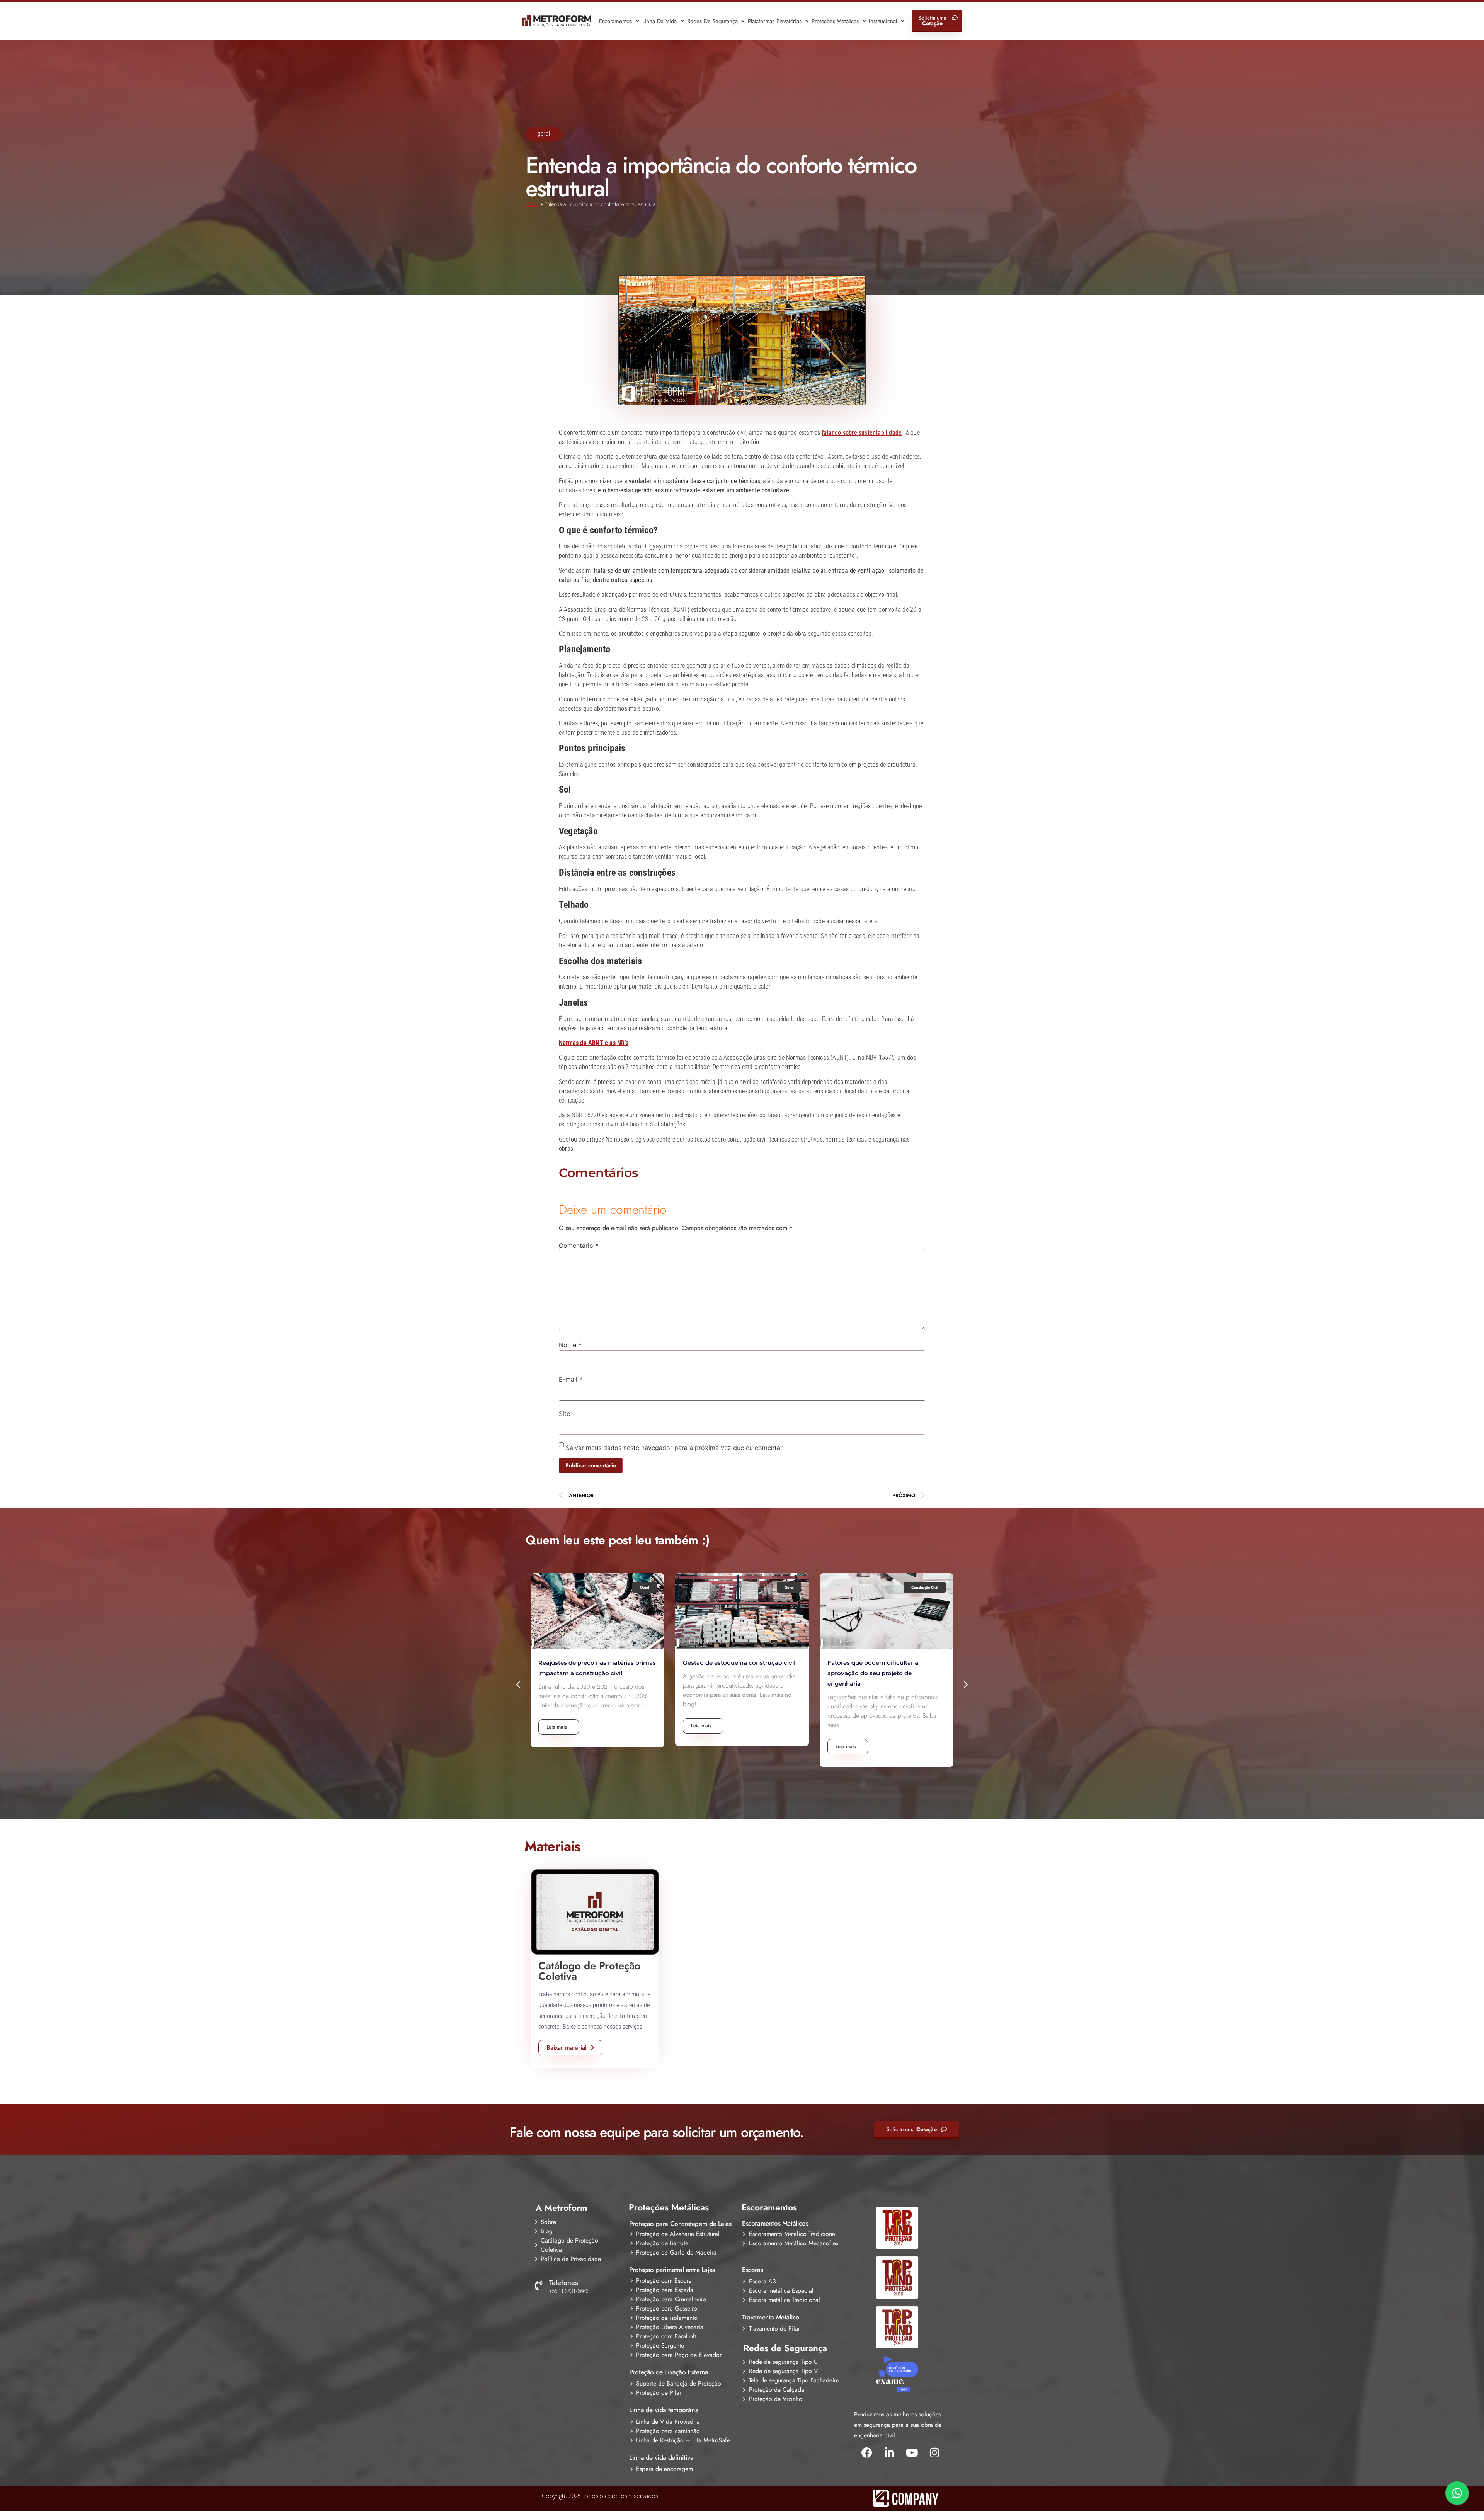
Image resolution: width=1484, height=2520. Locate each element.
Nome (570, 1345)
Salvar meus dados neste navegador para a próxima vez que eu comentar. (675, 1448)
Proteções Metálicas (835, 21)
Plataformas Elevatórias (774, 21)
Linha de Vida (659, 21)
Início (532, 204)
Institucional (883, 21)
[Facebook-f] (867, 2453)
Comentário (579, 1246)
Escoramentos (615, 21)
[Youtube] (912, 2453)
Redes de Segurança (712, 21)
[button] (519, 1684)
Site (564, 1414)
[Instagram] (934, 2453)
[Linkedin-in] (889, 2453)
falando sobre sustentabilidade (862, 433)
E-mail (571, 1379)
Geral (544, 134)
